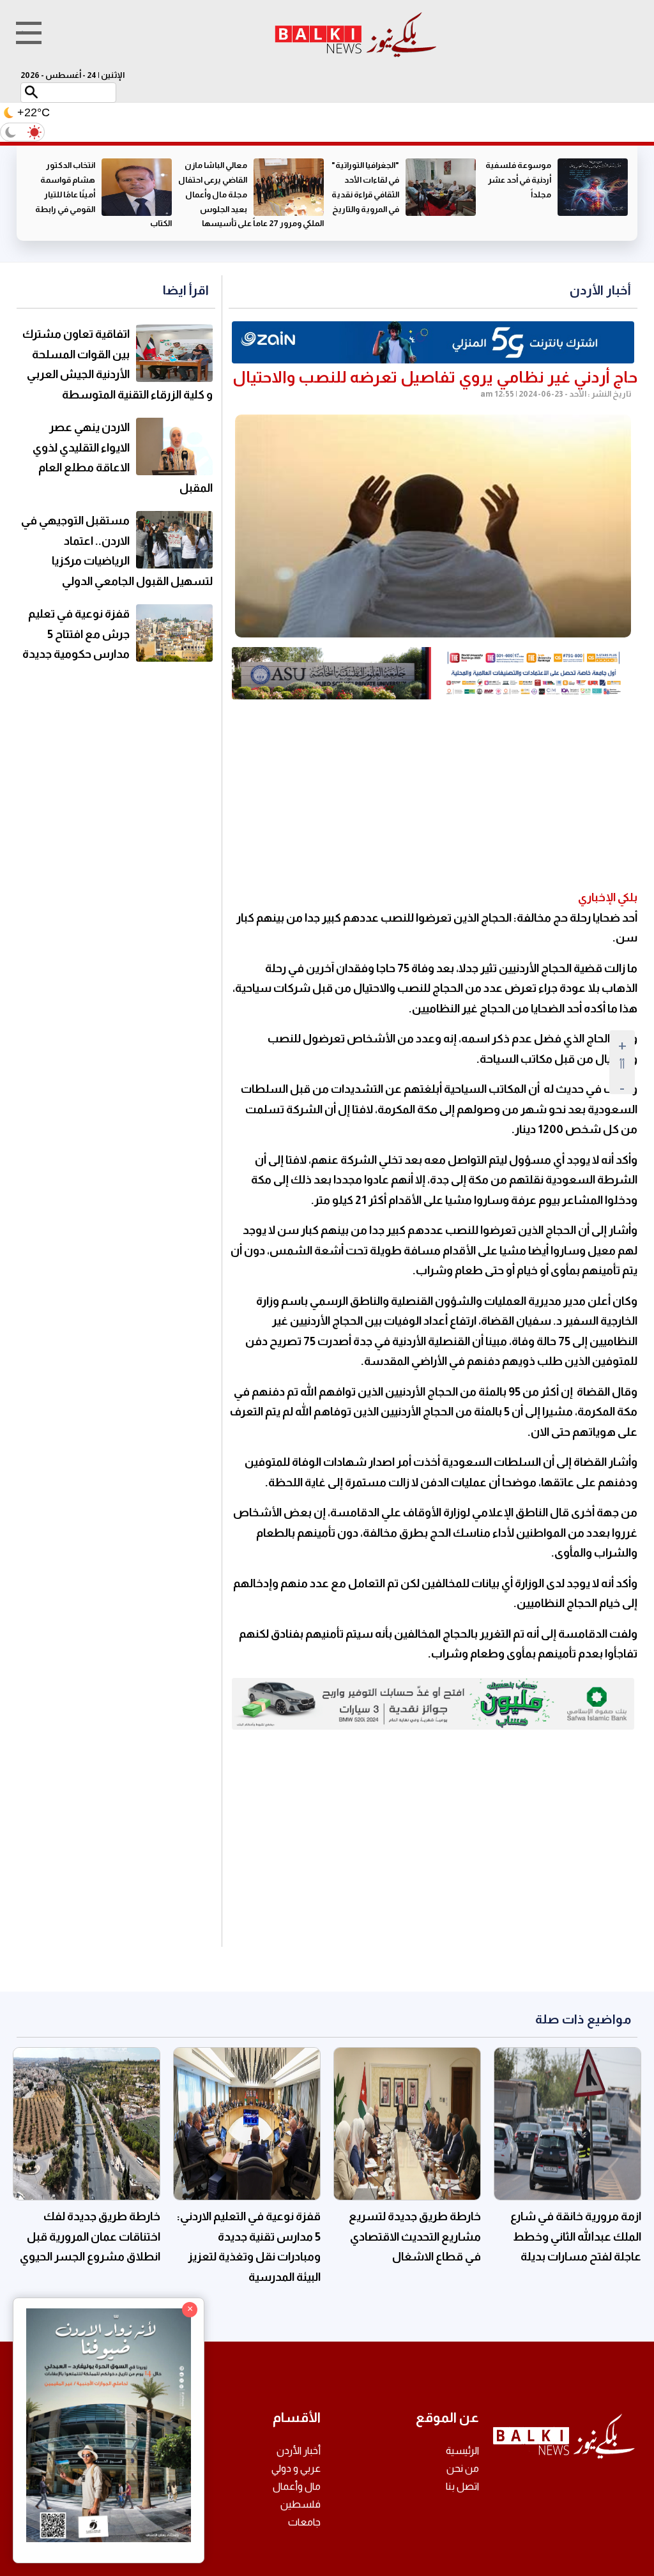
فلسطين (300, 2504)
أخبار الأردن (600, 290)
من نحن (463, 2468)
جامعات (304, 2522)
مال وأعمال (297, 2486)
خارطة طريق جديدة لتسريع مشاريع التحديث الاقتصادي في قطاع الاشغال (415, 2237)
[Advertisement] (433, 795)
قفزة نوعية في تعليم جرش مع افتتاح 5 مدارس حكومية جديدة (76, 634)
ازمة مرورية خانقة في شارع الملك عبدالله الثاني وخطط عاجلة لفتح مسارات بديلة (576, 2237)
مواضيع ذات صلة (583, 2019)
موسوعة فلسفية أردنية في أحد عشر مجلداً (518, 180)
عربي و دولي (296, 2468)
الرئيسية (462, 2450)
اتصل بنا (462, 2486)
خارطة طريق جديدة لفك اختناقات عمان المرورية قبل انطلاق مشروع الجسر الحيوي (90, 2237)
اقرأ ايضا (186, 290)
